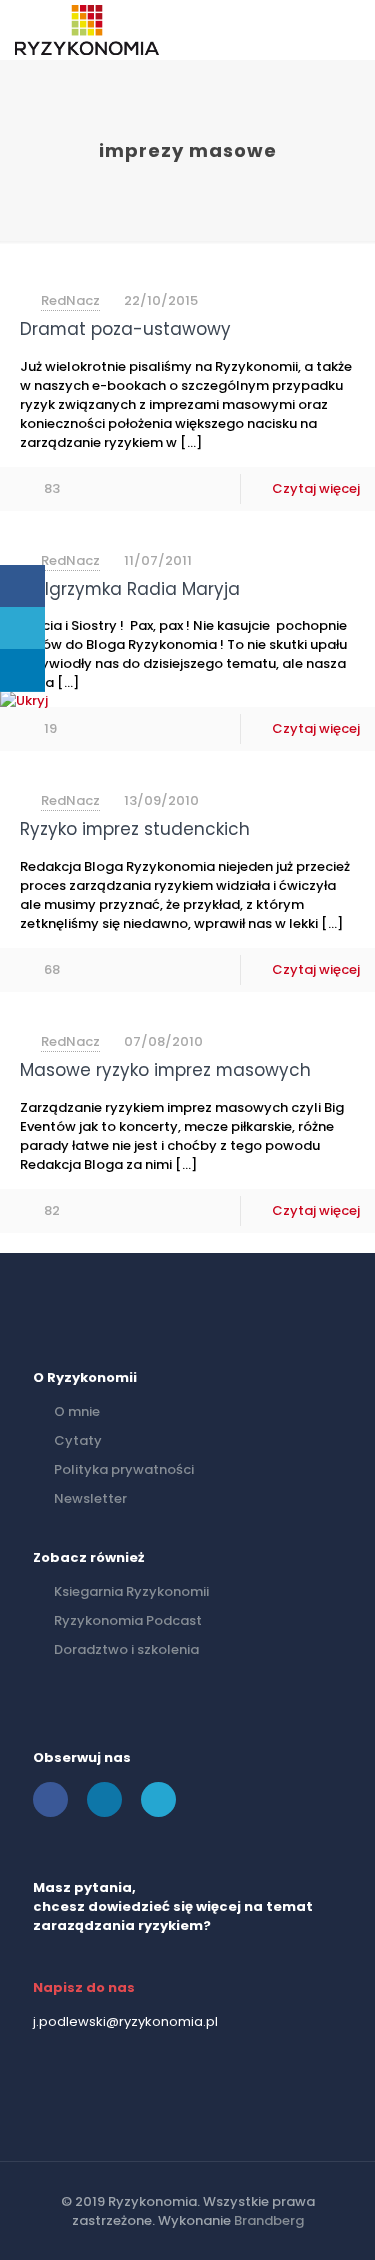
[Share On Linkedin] (22, 670)
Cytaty (78, 1440)
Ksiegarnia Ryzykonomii (131, 1591)
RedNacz (70, 300)
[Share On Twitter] (22, 628)
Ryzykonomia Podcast (128, 1620)
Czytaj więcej (316, 488)
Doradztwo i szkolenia (126, 1649)
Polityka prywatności (124, 1469)
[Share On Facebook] (22, 586)
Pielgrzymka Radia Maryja (130, 589)
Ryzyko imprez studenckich (135, 829)
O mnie (77, 1411)
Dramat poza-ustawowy (125, 329)
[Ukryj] (24, 700)
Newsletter (90, 1498)
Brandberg (269, 2220)
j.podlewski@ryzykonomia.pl (125, 2021)
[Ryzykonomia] (87, 30)
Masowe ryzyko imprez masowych (165, 1070)
